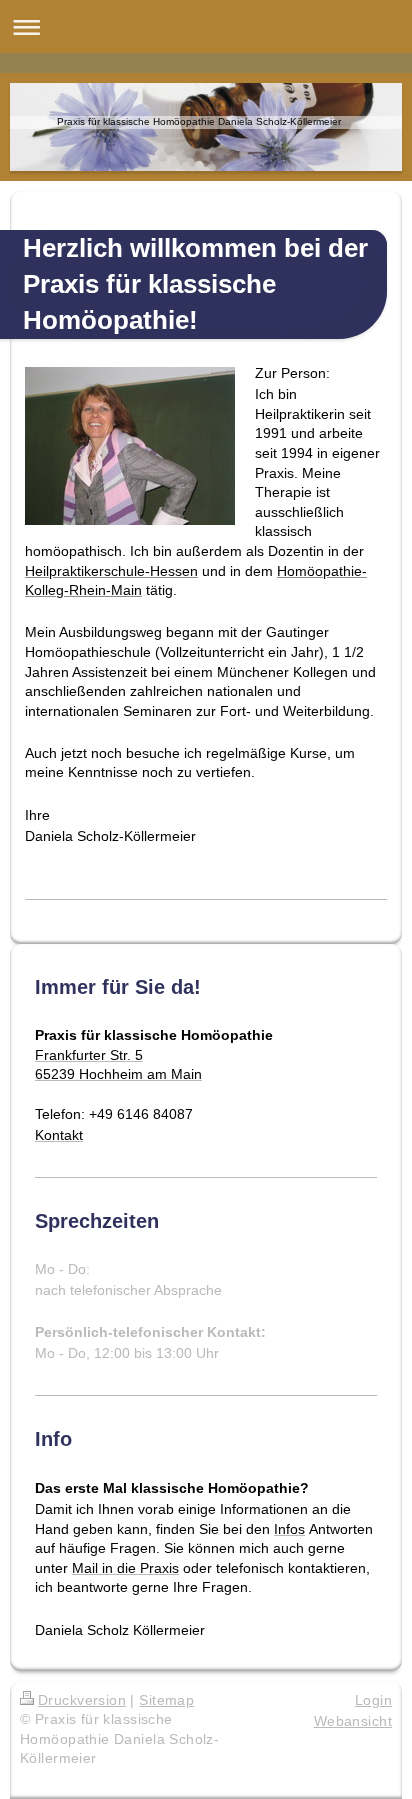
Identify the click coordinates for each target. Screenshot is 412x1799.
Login (373, 1700)
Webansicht (353, 1721)
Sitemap (166, 1700)
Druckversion (82, 1700)
